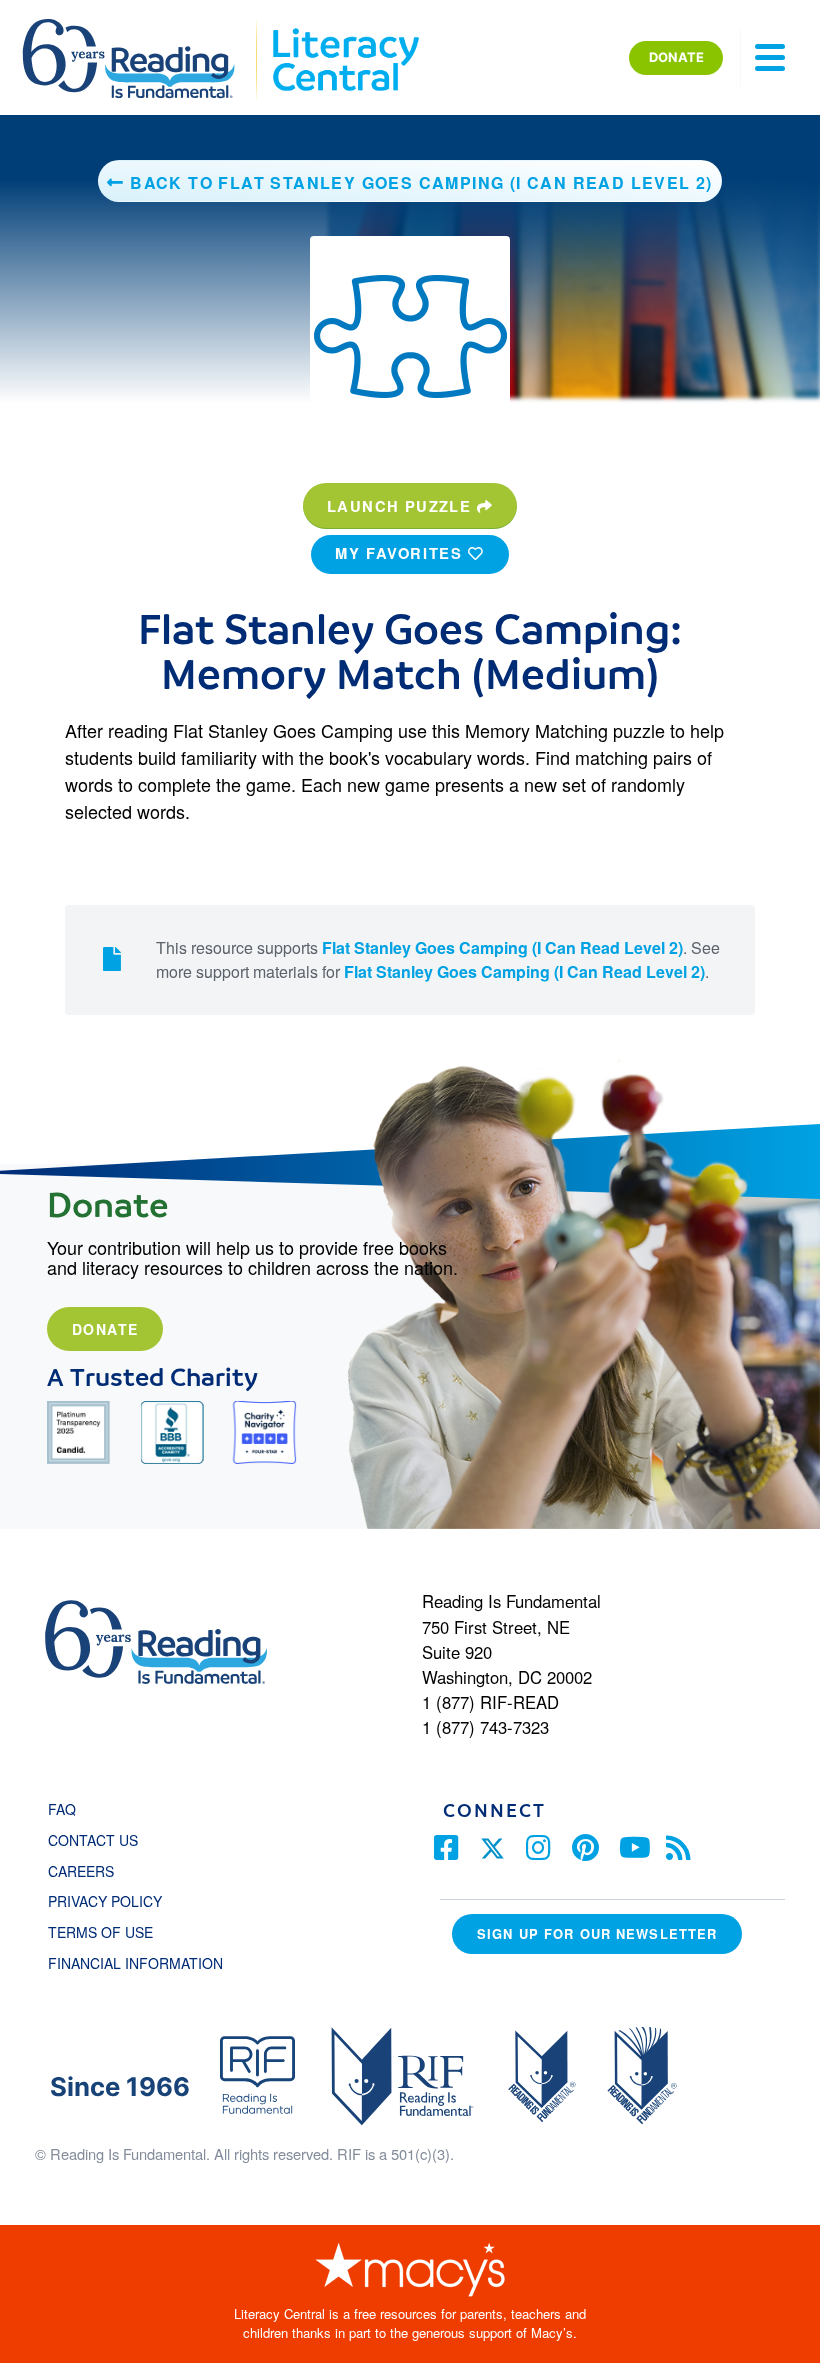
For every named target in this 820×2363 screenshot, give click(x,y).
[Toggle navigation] (770, 58)
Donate (105, 1329)
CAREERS (81, 1871)
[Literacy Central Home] (344, 28)
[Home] (142, 28)
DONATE (676, 57)
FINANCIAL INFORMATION (135, 1963)
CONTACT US (99, 1840)
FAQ (62, 1809)
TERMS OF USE (110, 1932)
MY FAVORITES (401, 553)
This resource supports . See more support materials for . (438, 959)
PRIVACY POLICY (105, 1901)
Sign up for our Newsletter (597, 1933)
